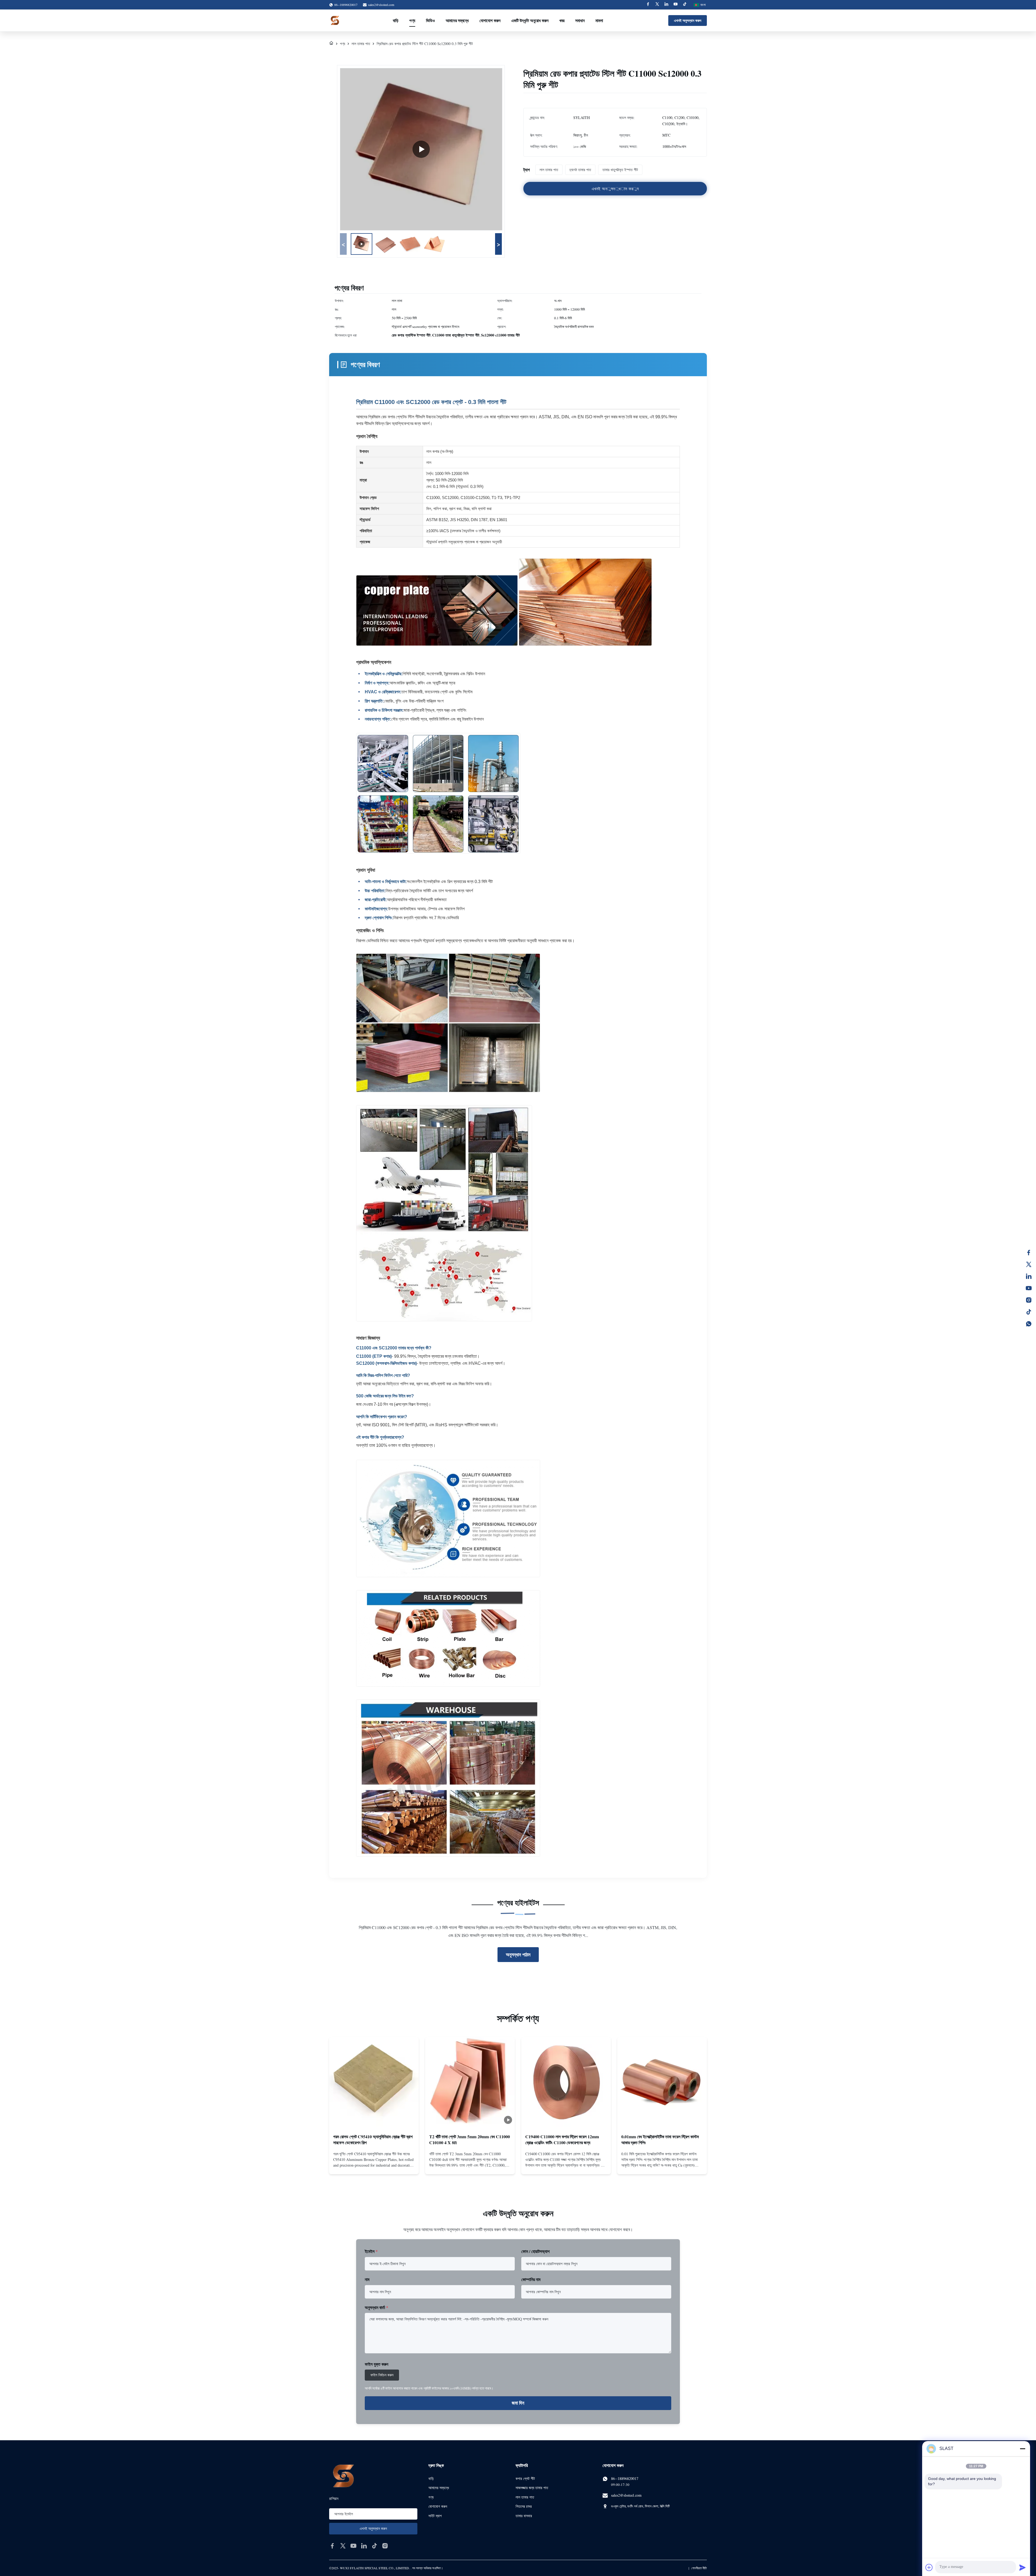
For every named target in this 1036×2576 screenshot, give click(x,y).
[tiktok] (374, 2546)
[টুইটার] (1029, 1264)
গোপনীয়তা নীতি (699, 2568)
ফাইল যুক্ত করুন (376, 2364)
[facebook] (332, 2546)
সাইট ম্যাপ (435, 2516)
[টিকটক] (1029, 1312)
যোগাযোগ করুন (490, 20)
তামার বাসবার (524, 2516)
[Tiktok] (685, 5)
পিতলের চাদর (524, 2506)
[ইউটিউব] (1029, 1288)
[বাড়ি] (331, 44)
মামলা (599, 20)
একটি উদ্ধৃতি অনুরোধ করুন (530, 20)
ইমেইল (371, 2251)
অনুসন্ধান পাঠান (518, 1954)
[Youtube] (676, 5)
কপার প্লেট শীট (525, 2478)
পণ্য (412, 20)
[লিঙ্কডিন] (1029, 1276)
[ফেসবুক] (1029, 1253)
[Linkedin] (666, 5)
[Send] (1023, 2567)
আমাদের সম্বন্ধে (457, 20)
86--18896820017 (625, 2478)
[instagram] (385, 2546)
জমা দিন (518, 2403)
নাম (367, 2279)
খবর (562, 20)
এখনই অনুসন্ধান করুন (688, 20)
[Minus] (1023, 2449)
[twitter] (343, 2546)
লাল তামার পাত (361, 44)
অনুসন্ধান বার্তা (376, 2307)
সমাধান (580, 20)
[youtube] (353, 2546)
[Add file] (929, 2567)
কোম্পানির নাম (531, 2279)
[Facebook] (648, 5)
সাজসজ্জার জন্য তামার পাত (532, 2488)
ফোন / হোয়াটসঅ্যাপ (535, 2251)
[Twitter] (657, 5)
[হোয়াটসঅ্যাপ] (1029, 1324)
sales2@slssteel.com (381, 5)
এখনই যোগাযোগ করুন (374, 2165)
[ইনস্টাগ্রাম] (1029, 1300)
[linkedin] (364, 2546)
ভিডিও (430, 20)
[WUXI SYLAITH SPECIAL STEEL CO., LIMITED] (335, 21)
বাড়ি (396, 20)
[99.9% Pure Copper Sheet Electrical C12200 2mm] (421, 149)
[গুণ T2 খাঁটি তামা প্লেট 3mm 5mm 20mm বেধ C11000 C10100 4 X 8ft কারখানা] (470, 2082)
